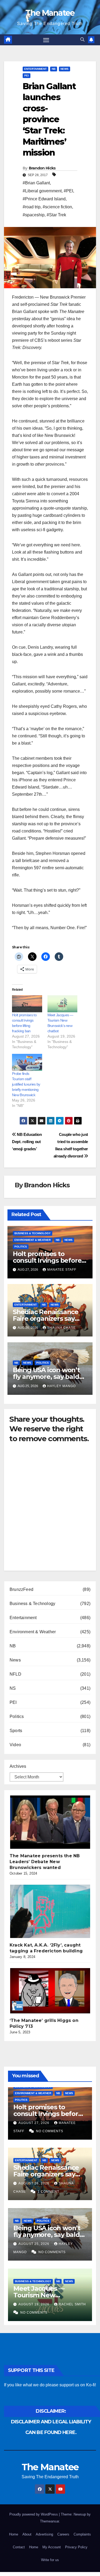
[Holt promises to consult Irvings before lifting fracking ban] (27, 1004)
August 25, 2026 (34, 2244)
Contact (19, 2547)
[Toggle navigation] (46, 40)
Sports (16, 1731)
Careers (63, 2534)
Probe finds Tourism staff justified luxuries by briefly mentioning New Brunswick (26, 1084)
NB (54, 69)
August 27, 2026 (34, 2123)
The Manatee (50, 13)
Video (15, 1745)
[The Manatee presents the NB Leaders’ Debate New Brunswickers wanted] (50, 1822)
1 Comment (48, 2192)
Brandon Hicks (42, 168)
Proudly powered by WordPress (34, 2514)
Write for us (50, 2560)
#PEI (68, 191)
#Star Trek (56, 215)
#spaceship (34, 215)
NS (13, 1688)
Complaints (82, 2534)
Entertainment (35, 69)
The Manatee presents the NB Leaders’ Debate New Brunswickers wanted (45, 1862)
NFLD (15, 1674)
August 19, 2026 (34, 2304)
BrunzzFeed (21, 1589)
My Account (52, 2547)
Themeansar (49, 2521)
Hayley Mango (61, 1386)
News (65, 69)
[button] (82, 40)
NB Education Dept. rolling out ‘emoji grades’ (27, 1142)
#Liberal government (42, 191)
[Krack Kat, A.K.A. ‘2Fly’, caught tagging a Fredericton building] (50, 1911)
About (27, 2534)
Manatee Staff (62, 1270)
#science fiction (57, 207)
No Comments (50, 2131)
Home (14, 2534)
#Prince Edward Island (44, 199)
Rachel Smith (72, 2304)
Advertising (44, 2534)
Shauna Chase (61, 1328)
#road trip (32, 207)
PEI (27, 76)
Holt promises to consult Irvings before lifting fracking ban (47, 1260)
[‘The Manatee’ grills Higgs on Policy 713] (50, 1991)
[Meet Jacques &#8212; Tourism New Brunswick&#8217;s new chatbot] (63, 1004)
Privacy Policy (76, 2547)
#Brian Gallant (36, 183)
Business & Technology (33, 1233)
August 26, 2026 (34, 2183)
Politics (21, 1247)
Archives (18, 1766)
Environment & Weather (33, 1240)
